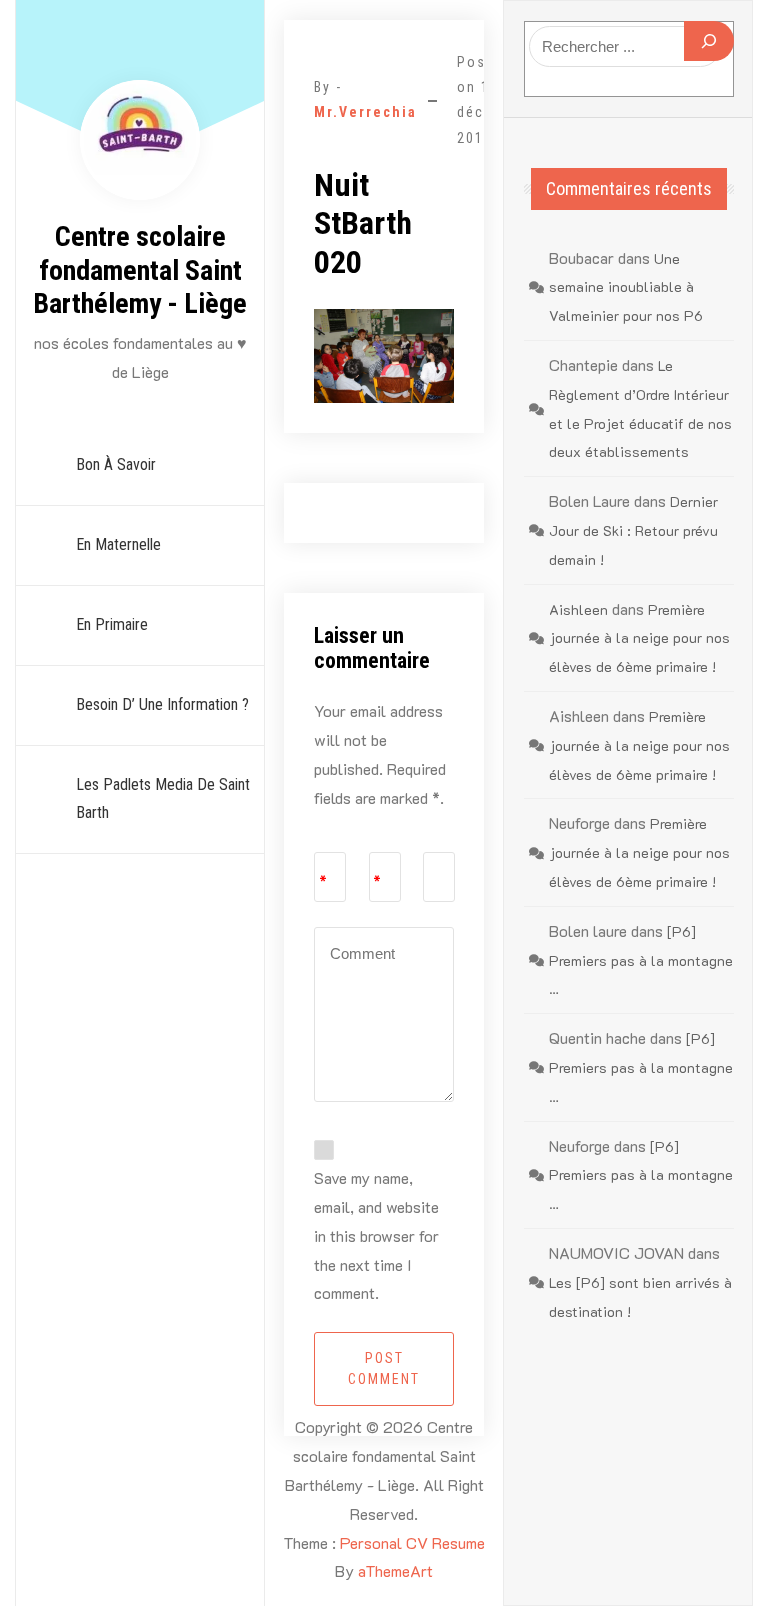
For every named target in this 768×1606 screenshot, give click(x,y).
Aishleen (578, 609)
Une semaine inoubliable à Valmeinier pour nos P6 (626, 287)
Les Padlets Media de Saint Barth (163, 799)
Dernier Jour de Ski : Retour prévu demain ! (633, 530)
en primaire (112, 624)
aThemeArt (395, 1570)
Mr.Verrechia (365, 112)
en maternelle (118, 544)
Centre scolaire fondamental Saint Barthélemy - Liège (140, 270)
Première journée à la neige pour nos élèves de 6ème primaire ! (639, 638)
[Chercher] (709, 41)
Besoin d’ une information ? (162, 704)
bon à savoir (116, 464)
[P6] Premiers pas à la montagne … (641, 960)
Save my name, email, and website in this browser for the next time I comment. (376, 1235)
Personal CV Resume (412, 1542)
